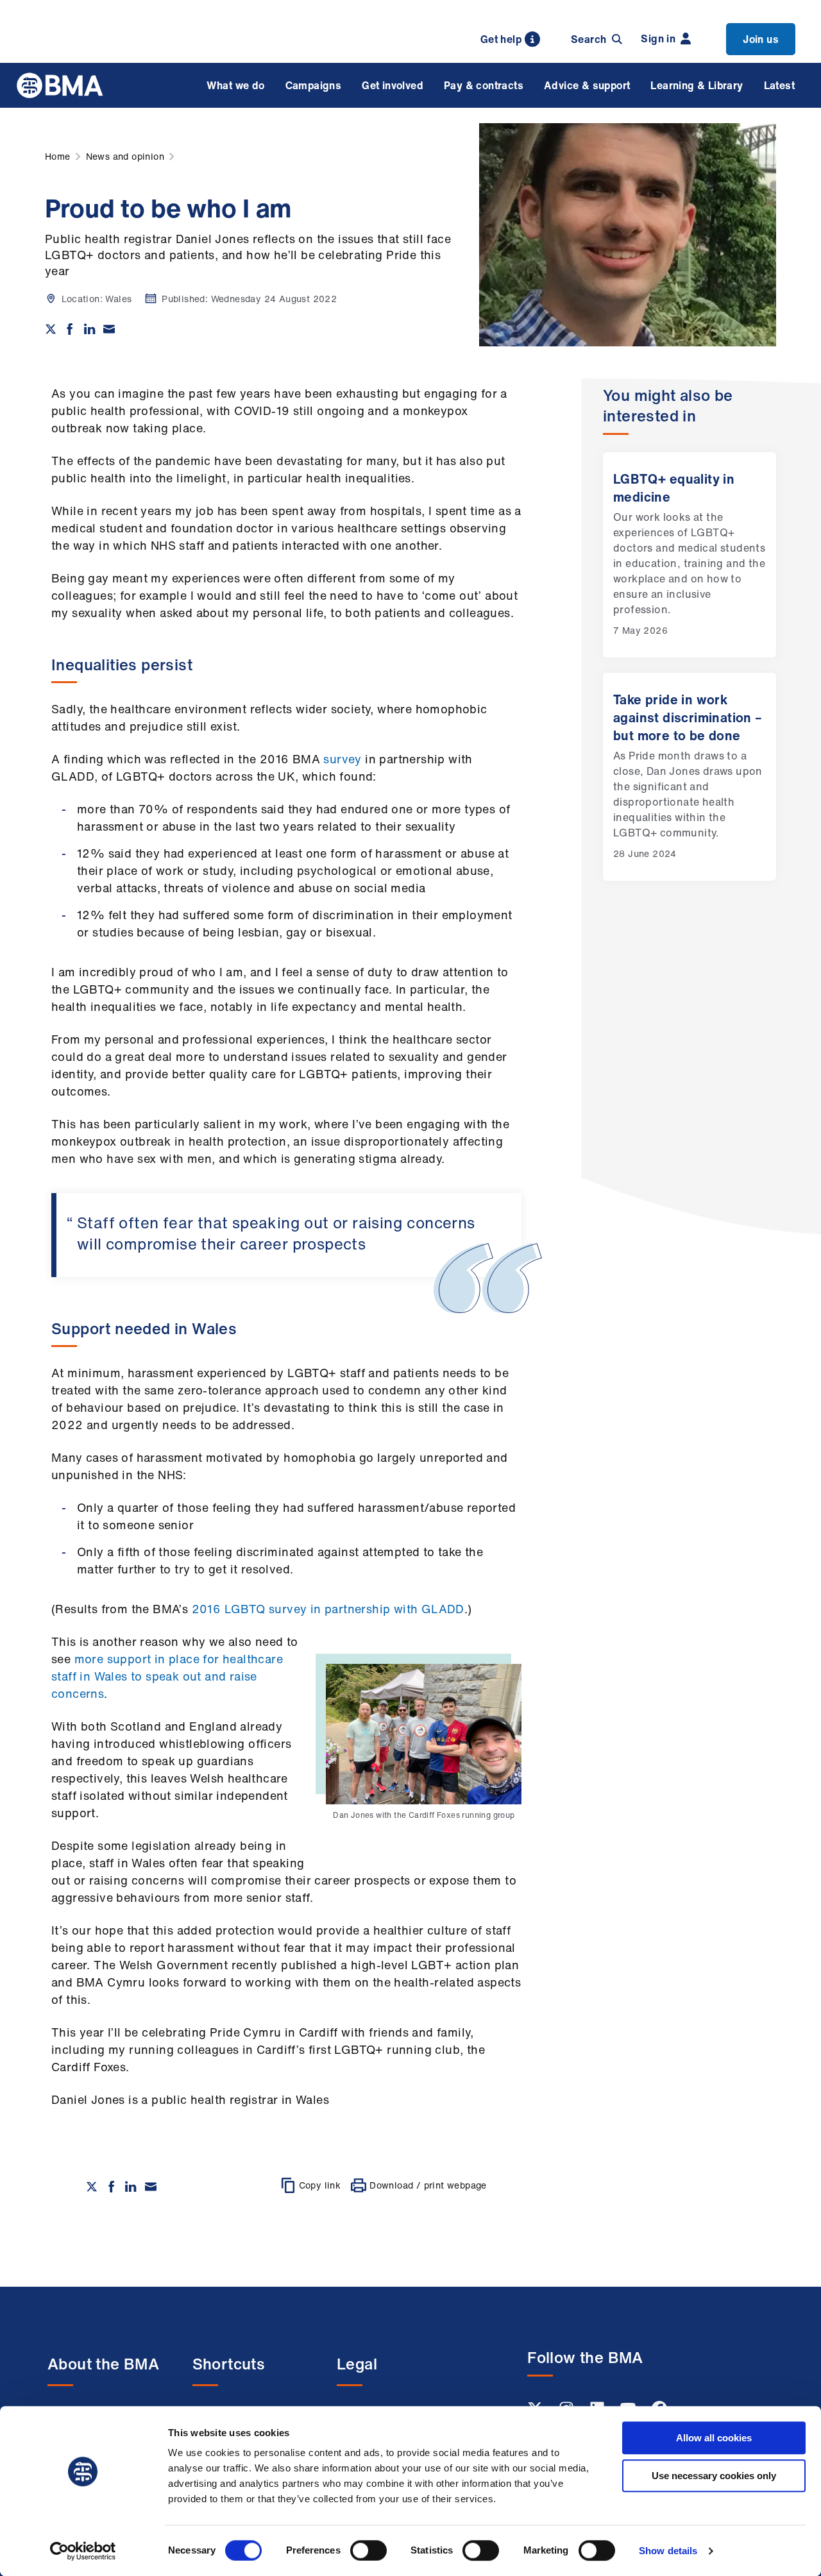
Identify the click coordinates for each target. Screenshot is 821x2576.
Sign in (658, 38)
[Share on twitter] (51, 329)
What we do (236, 85)
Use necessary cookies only (714, 2476)
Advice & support (587, 85)
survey (342, 759)
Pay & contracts (484, 85)
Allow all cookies (714, 2438)
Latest (779, 85)
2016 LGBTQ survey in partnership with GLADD (328, 1609)
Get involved (393, 85)
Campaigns (314, 85)
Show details (668, 2551)
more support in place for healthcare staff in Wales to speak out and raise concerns (167, 1676)
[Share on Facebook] (70, 329)
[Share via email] (109, 329)
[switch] (368, 2550)
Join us (761, 39)
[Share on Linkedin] (90, 329)
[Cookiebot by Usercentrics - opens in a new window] (83, 2551)
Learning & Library (697, 85)
